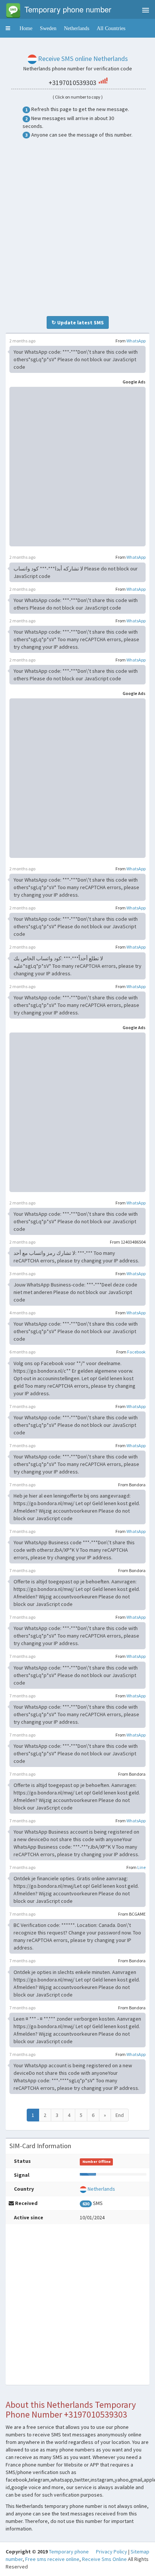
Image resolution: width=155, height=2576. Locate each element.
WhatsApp (136, 341)
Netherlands (77, 28)
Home (26, 28)
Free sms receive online (52, 2559)
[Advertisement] (77, 227)
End (120, 2115)
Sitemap (140, 2552)
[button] (8, 28)
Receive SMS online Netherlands (83, 59)
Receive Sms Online (104, 2559)
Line (141, 1867)
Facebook (136, 1352)
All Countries (111, 28)
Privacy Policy (112, 2552)
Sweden (48, 28)
